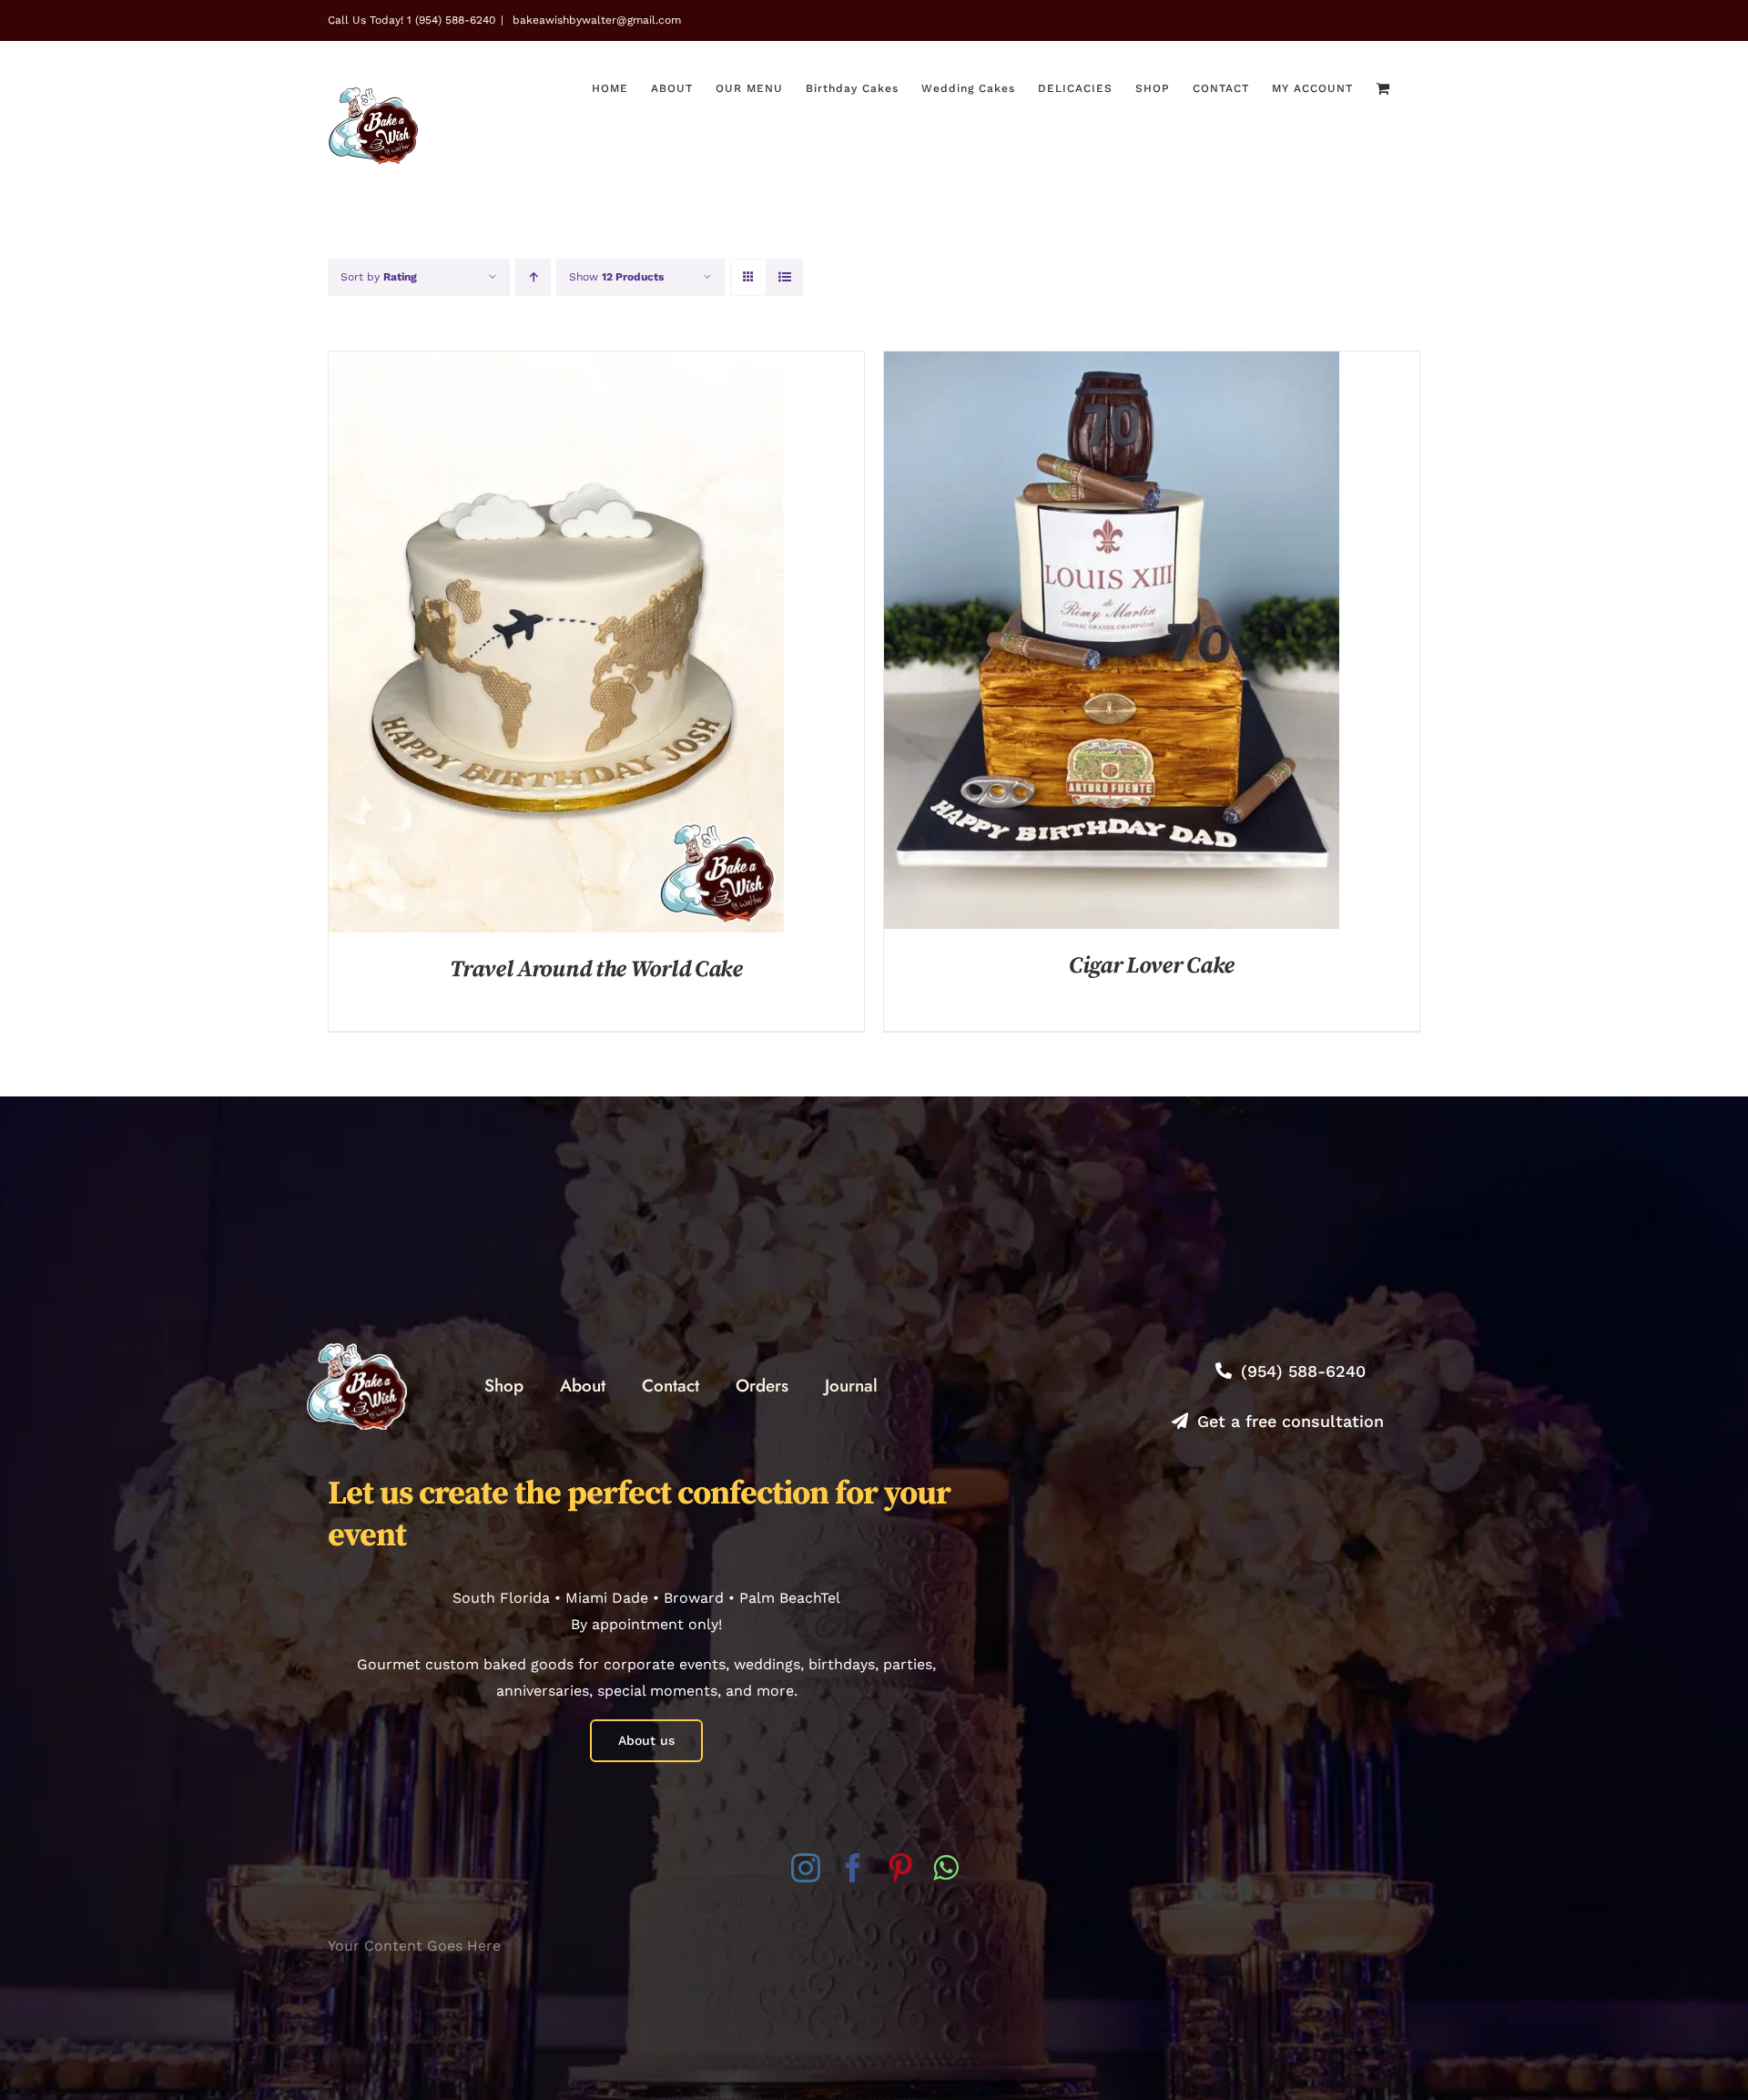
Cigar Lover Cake (1152, 966)
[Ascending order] (533, 277)
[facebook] (853, 1868)
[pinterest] (900, 1868)
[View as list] (784, 277)
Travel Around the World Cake (596, 969)
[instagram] (806, 1868)
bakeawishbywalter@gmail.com (595, 20)
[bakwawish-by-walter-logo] (357, 1350)
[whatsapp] (945, 1868)
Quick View (556, 645)
